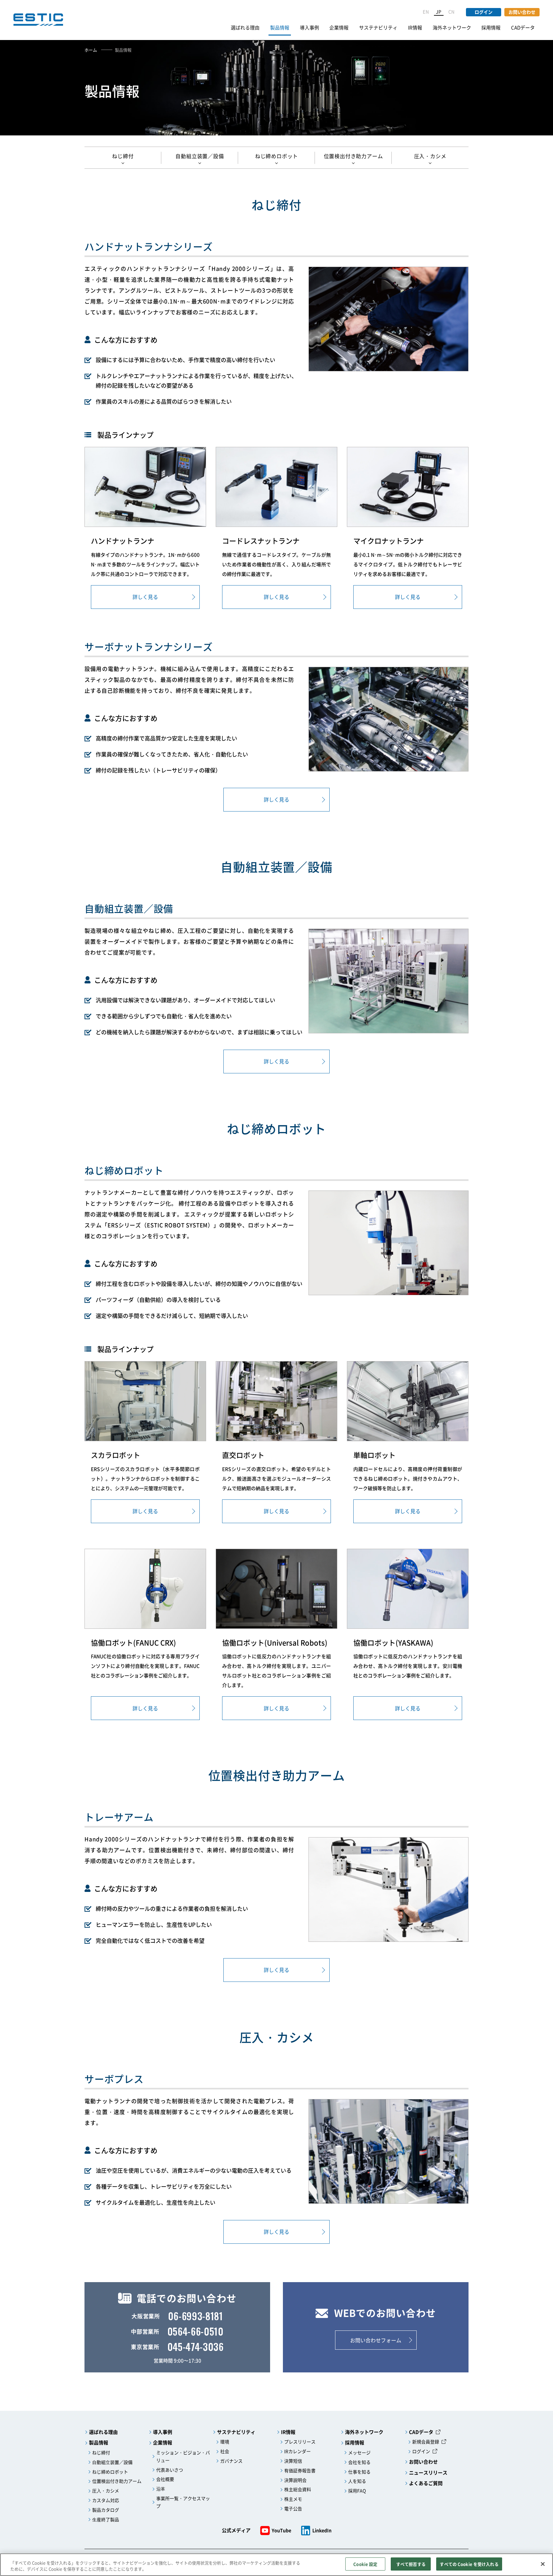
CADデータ (523, 28)
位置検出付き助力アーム (353, 156)
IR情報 (415, 28)
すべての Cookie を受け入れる (469, 2564)
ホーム (91, 50)
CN (452, 12)
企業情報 (339, 28)
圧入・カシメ (430, 156)
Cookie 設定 (365, 2564)
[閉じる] (543, 2564)
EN (426, 12)
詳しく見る (145, 597)
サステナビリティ (378, 28)
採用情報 (491, 28)
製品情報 (280, 28)
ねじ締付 (123, 156)
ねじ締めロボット (276, 156)
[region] (276, 2565)
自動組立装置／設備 (200, 156)
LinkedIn (322, 2530)
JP (439, 12)
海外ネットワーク (452, 28)
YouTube (281, 2530)
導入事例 (309, 28)
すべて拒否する (411, 2564)
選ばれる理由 (245, 28)
